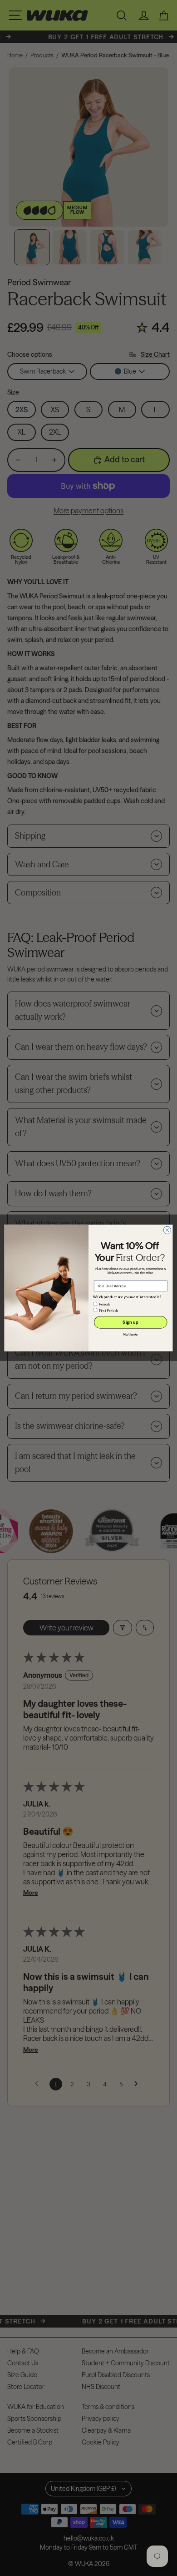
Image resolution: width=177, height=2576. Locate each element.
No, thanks (131, 1335)
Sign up (130, 1322)
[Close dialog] (167, 1230)
